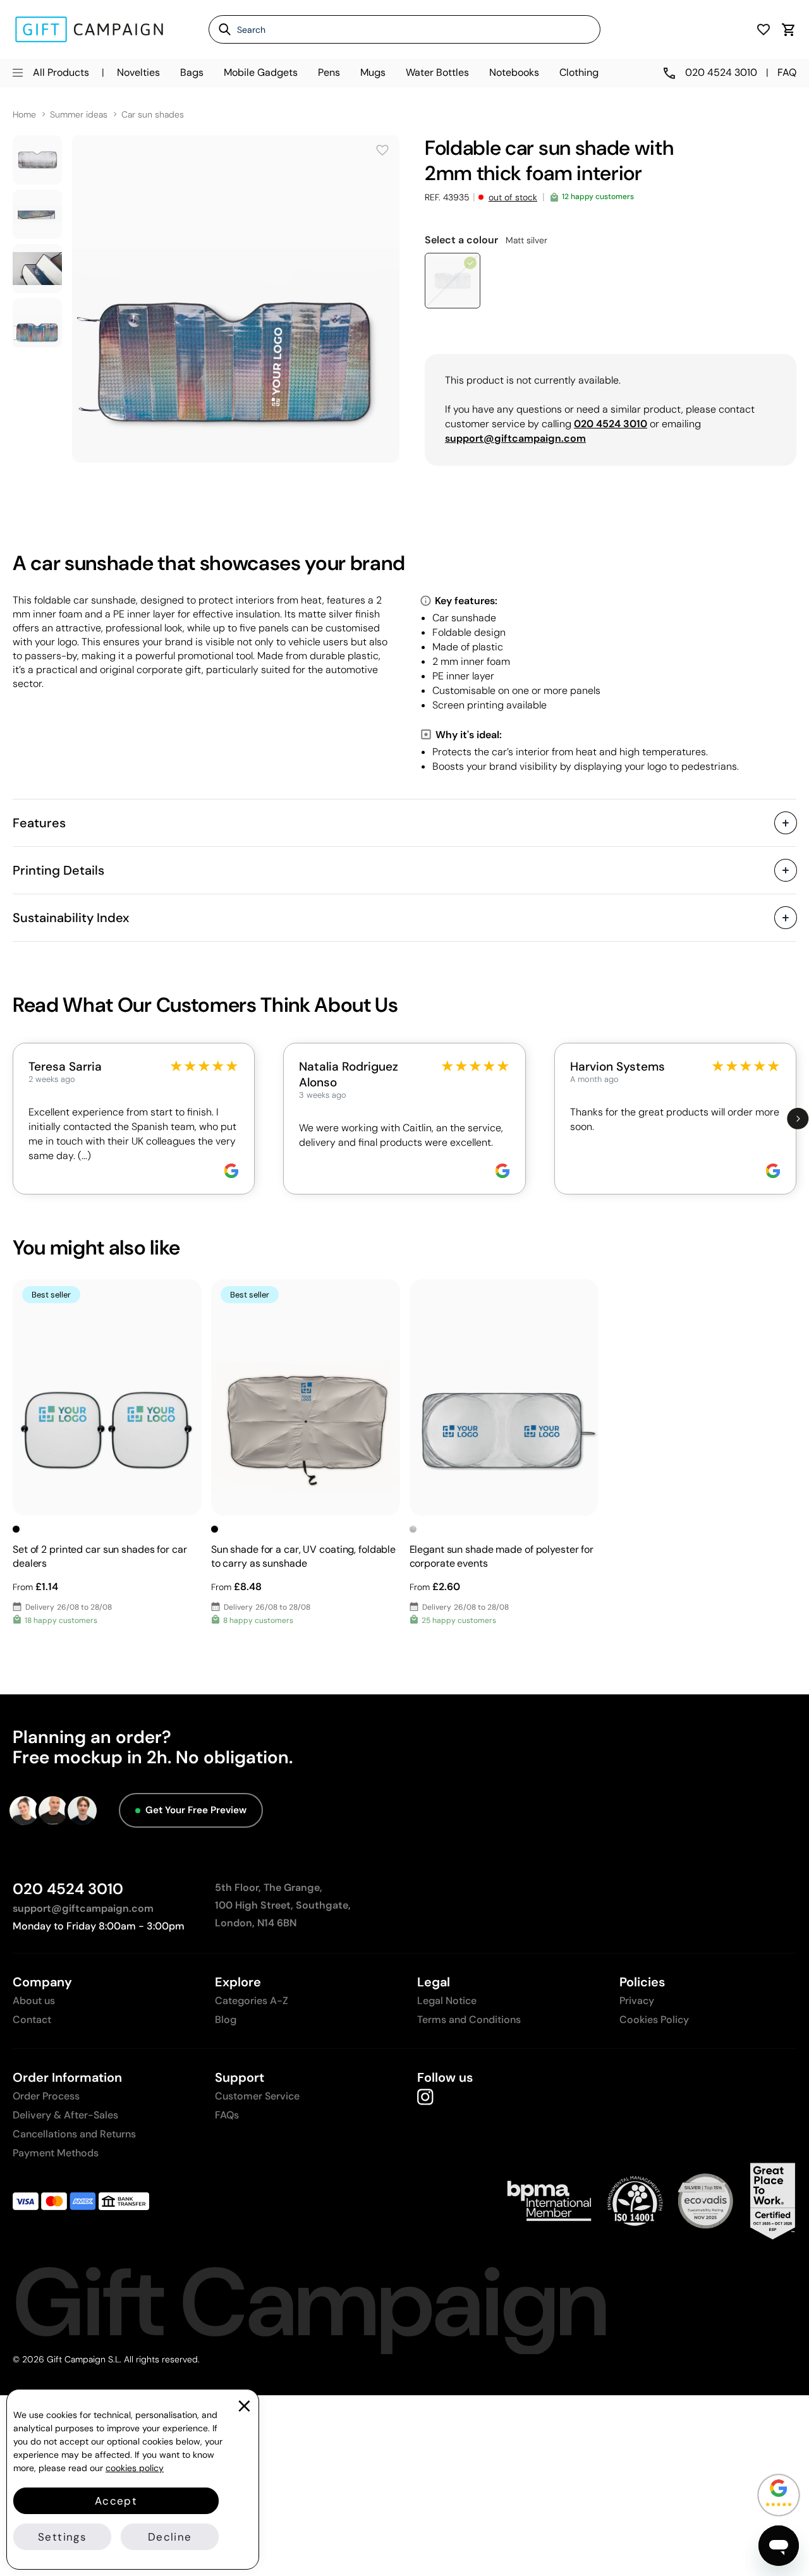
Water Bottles (437, 72)
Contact (32, 2020)
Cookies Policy (654, 2020)
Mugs (373, 72)
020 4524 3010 (68, 1889)
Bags (192, 72)
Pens (329, 72)
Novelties (138, 72)
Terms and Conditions (469, 2020)
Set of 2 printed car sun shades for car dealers (100, 1556)
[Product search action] (220, 29)
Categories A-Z (252, 2001)
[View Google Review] (231, 1171)
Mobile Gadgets (261, 72)
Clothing (579, 72)
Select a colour (486, 240)
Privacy (637, 2001)
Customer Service (257, 2096)
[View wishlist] (763, 29)
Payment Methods (56, 2153)
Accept (116, 2501)
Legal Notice (447, 2001)
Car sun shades (153, 115)
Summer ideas (79, 115)
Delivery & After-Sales (65, 2115)
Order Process (46, 2096)
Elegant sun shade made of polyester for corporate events (502, 1556)
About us (34, 2001)
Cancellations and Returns (74, 2134)
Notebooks (514, 72)
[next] (798, 1119)
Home (24, 115)
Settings (62, 2537)
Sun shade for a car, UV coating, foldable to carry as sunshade (303, 1556)
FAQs (227, 2115)
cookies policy (135, 2468)
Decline (170, 2537)
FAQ (787, 72)
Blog (226, 2020)
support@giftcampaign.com (83, 1908)
